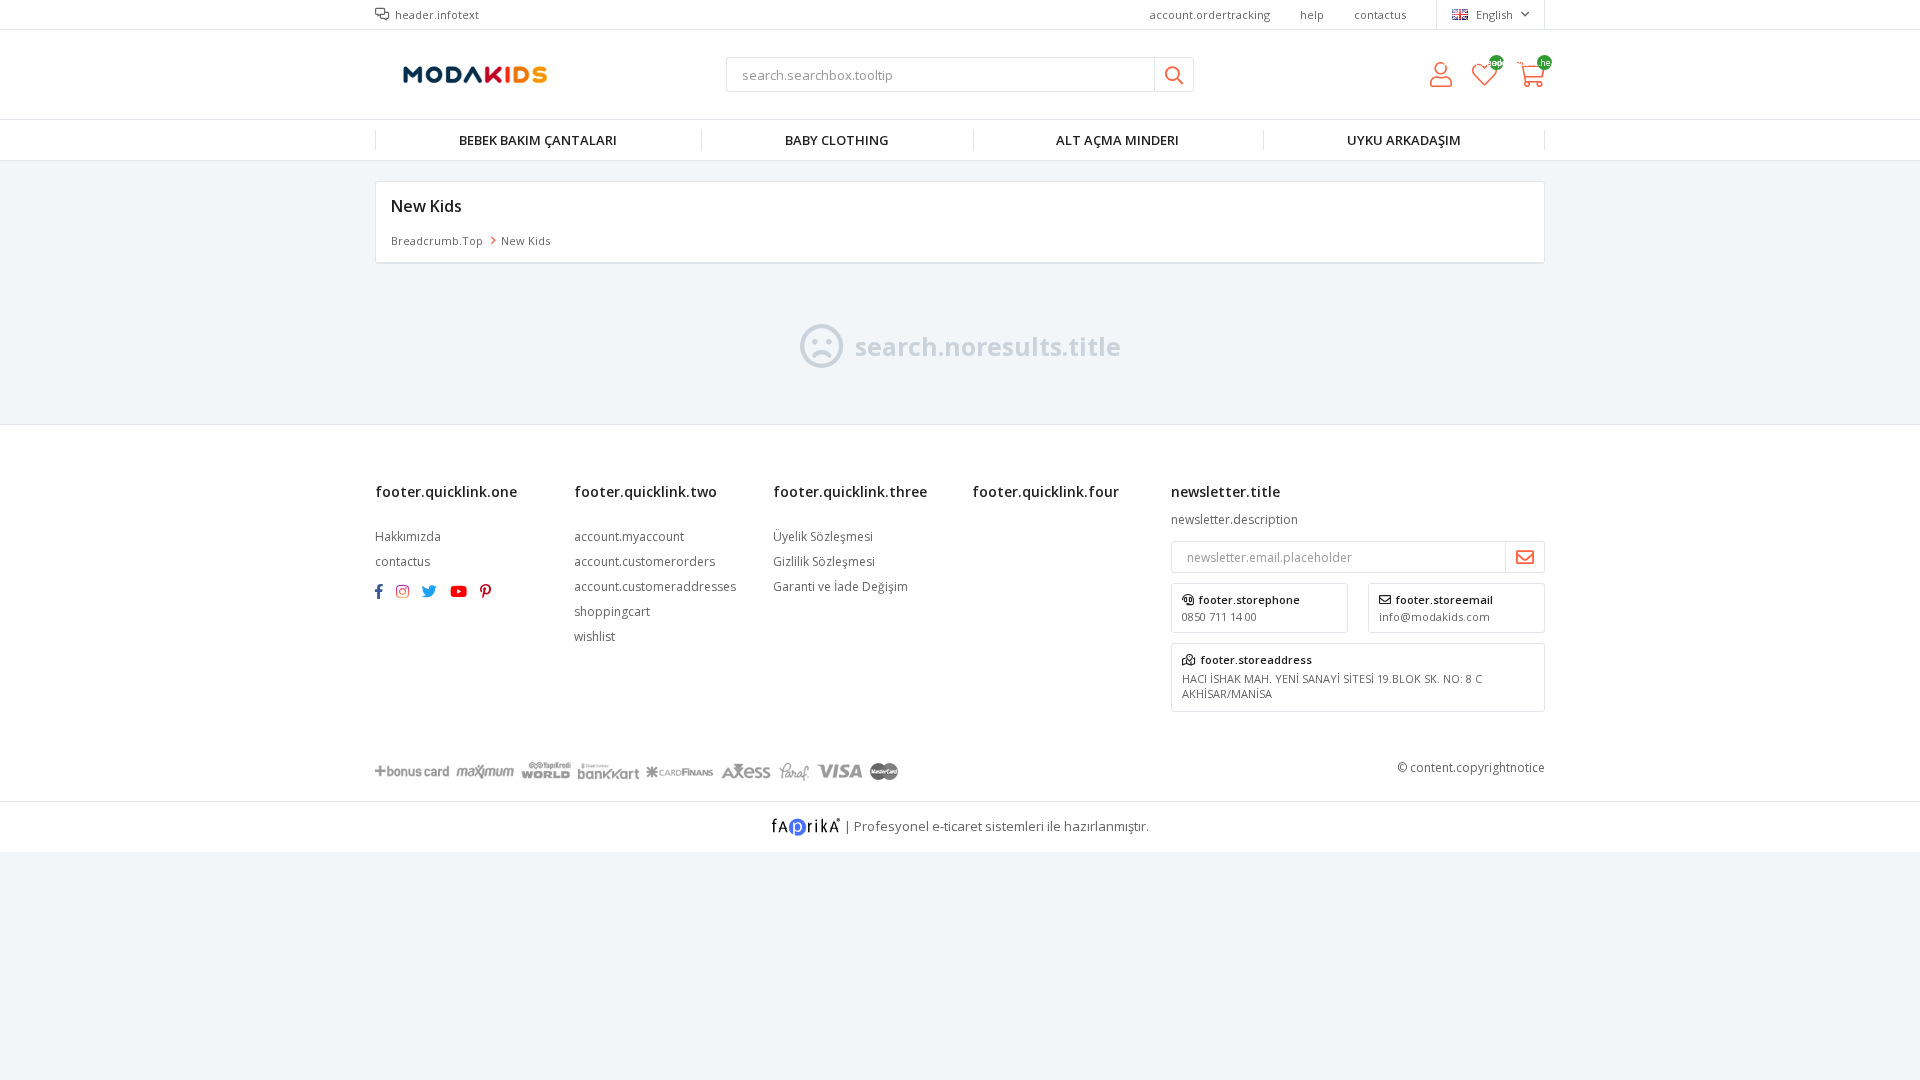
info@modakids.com (1434, 616)
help (1312, 14)
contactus (1380, 14)
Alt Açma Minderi (1117, 140)
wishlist (1484, 65)
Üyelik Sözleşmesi (823, 536)
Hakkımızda (408, 536)
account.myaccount (629, 536)
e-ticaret (957, 825)
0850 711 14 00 (1219, 616)
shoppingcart (612, 611)
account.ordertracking (1210, 14)
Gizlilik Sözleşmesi (824, 561)
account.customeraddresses (655, 586)
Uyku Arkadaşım (1404, 140)
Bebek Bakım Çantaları (538, 140)
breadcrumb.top (437, 240)
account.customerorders (644, 561)
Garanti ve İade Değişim (840, 586)
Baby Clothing (837, 140)
